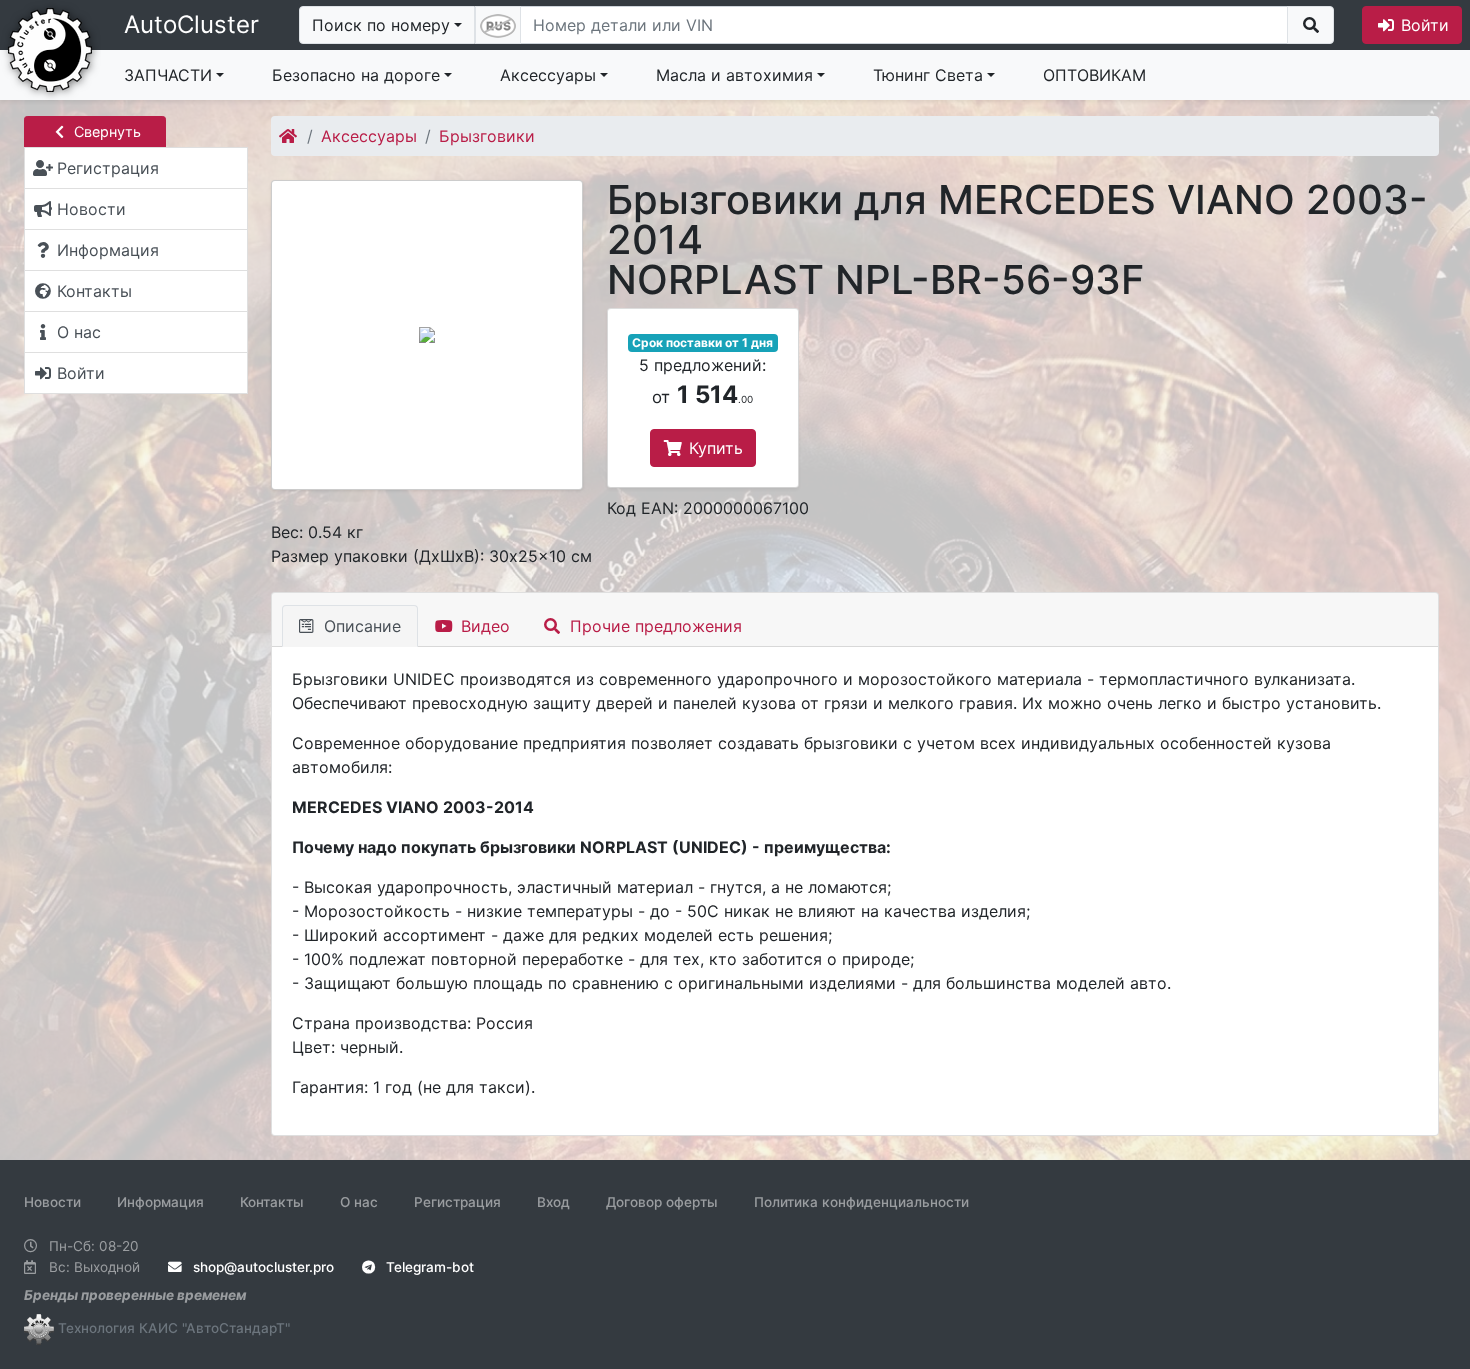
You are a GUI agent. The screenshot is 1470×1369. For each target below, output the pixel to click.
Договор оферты (662, 1202)
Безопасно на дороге (356, 75)
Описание (360, 626)
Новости (52, 1202)
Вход (553, 1202)
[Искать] (1310, 25)
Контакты (272, 1202)
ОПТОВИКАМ (1094, 75)
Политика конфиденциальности (861, 1202)
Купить (713, 448)
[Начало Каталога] (289, 136)
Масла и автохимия (734, 75)
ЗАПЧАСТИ (168, 75)
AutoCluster (191, 24)
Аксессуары (548, 75)
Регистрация (457, 1202)
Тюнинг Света (928, 75)
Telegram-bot (428, 1267)
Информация (160, 1202)
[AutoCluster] (50, 48)
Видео (483, 626)
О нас (359, 1202)
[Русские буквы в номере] (498, 25)
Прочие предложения (653, 626)
